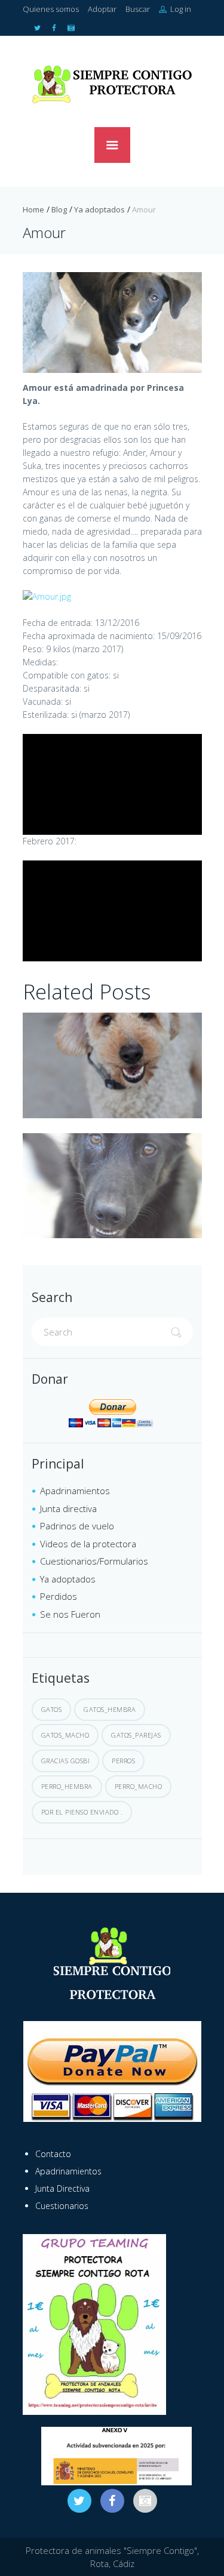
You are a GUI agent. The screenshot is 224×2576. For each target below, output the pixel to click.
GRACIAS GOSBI (66, 1761)
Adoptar (102, 9)
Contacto (53, 2154)
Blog (59, 209)
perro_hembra (67, 1786)
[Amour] (112, 323)
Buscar (138, 9)
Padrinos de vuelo (77, 1526)
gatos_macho (65, 1735)
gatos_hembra (110, 1709)
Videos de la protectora (88, 1544)
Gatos (52, 1709)
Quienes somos (51, 9)
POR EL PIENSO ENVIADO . (82, 1812)
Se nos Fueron (70, 1614)
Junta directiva (68, 1508)
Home (33, 209)
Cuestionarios (62, 2206)
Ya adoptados (99, 209)
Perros (123, 1761)
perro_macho (139, 1786)
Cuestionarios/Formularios (94, 1561)
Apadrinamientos (75, 1491)
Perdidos (59, 1596)
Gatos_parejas (136, 1735)
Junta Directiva (62, 2188)
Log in (180, 9)
